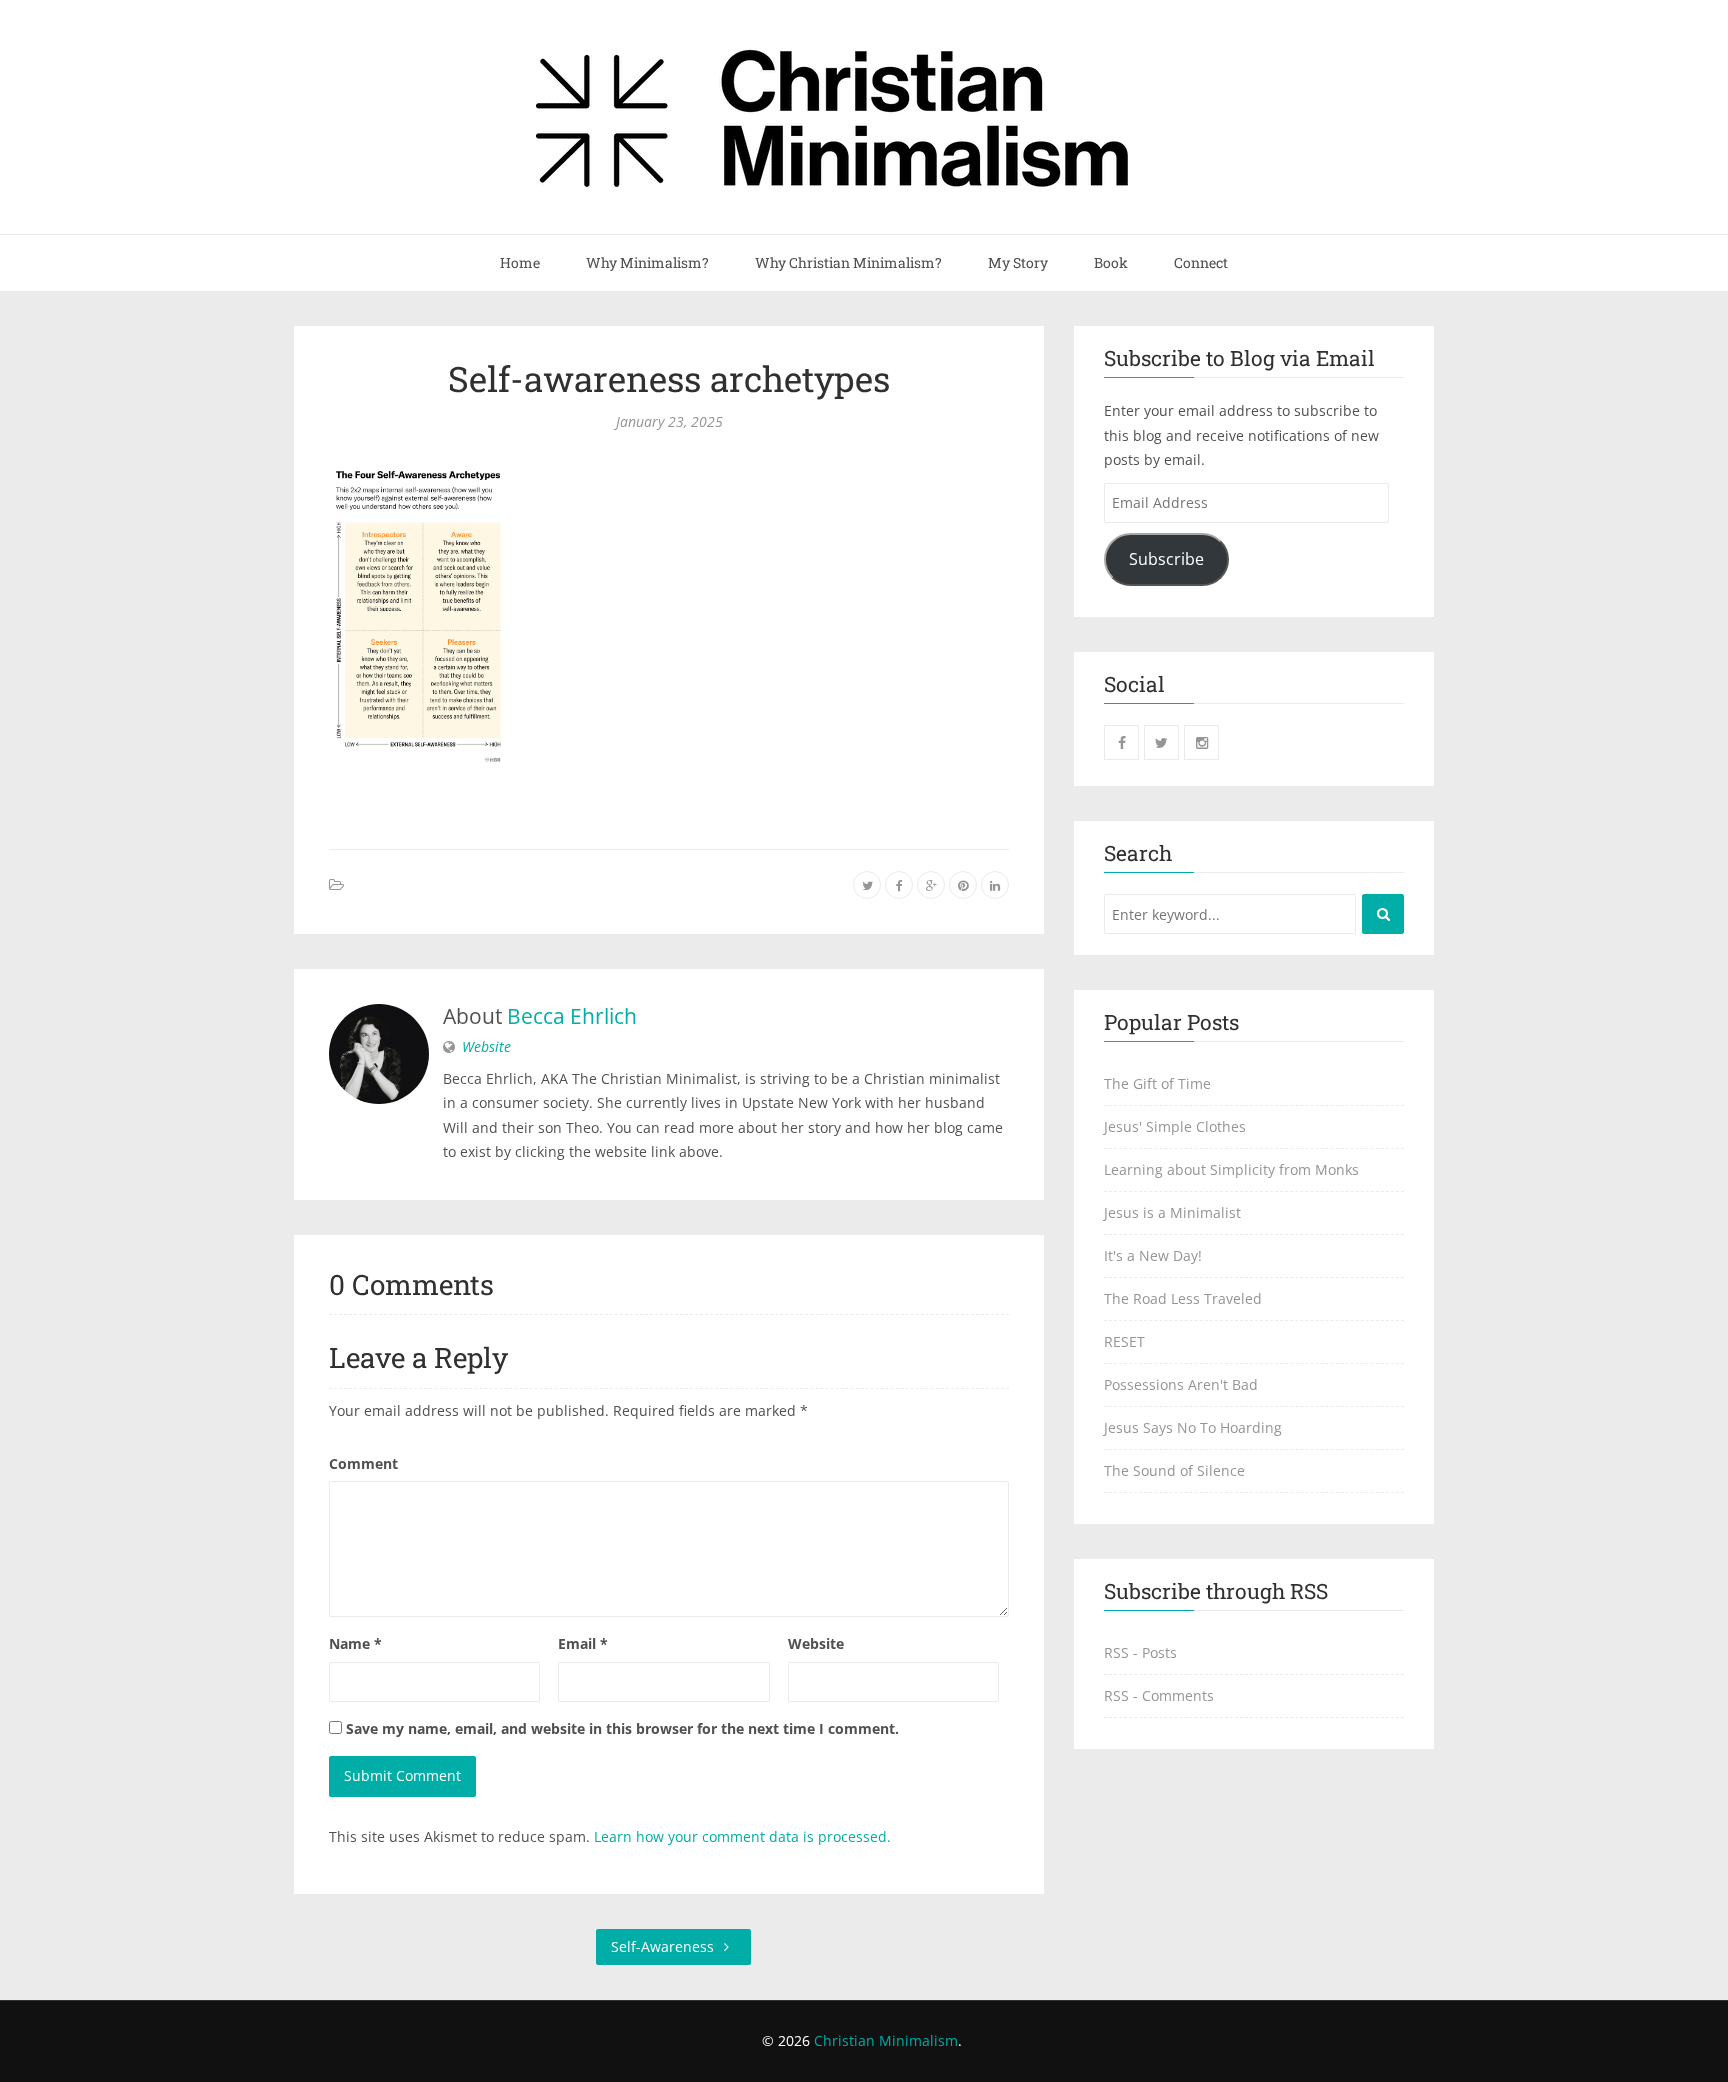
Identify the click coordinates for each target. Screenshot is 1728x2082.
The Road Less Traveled (1183, 1298)
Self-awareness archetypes (669, 378)
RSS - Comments (1159, 1695)
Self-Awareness (664, 1946)
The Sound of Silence (1174, 1470)
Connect (1201, 262)
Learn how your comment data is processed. (742, 1836)
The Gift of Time (1157, 1083)
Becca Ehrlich (572, 1016)
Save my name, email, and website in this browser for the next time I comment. (622, 1728)
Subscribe (1166, 559)
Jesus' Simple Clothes (1175, 1126)
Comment (363, 1463)
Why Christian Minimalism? (848, 262)
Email (583, 1643)
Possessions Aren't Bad (1181, 1384)
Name (355, 1643)
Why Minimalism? (647, 262)
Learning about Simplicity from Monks (1231, 1169)
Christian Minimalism (886, 2040)
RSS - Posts (1140, 1652)
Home (520, 262)
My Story (1018, 262)
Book (1111, 262)
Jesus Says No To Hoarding (1193, 1427)
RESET (1124, 1341)
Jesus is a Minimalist (1172, 1212)
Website (486, 1046)
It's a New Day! (1153, 1255)
